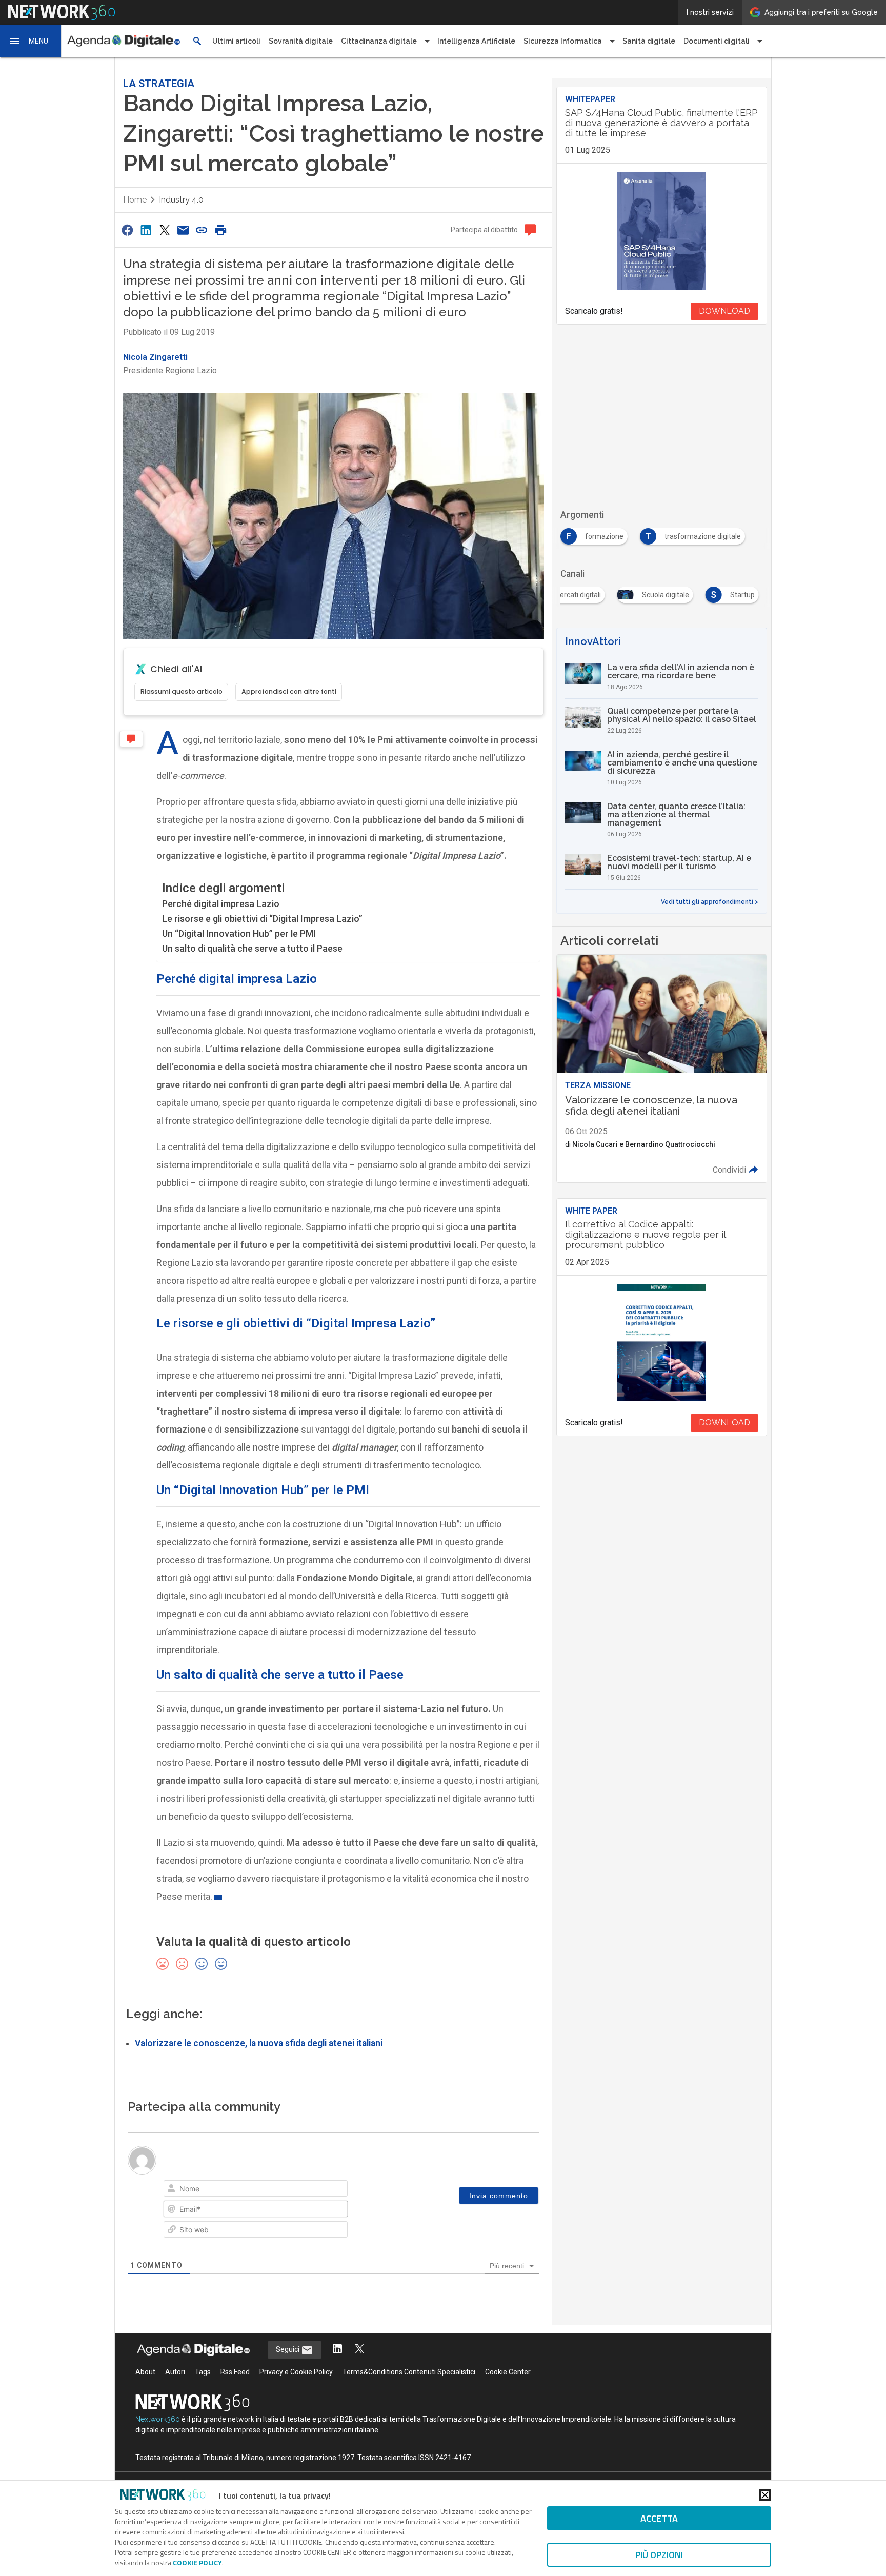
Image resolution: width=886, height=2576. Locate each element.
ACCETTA (659, 2518)
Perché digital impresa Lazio (221, 904)
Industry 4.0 (181, 200)
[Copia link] (202, 230)
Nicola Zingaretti (155, 357)
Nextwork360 (158, 2419)
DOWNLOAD (724, 311)
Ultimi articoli (236, 41)
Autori (175, 2372)
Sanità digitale (649, 41)
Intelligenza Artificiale (476, 41)
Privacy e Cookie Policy (296, 2372)
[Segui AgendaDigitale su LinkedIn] (337, 2350)
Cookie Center (508, 2372)
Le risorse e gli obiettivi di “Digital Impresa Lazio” (262, 919)
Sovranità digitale (301, 41)
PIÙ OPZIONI (659, 2555)
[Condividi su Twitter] (165, 230)
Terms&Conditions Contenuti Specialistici (409, 2372)
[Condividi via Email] (183, 230)
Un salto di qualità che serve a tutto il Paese (252, 948)
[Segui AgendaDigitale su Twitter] (359, 2350)
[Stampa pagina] (220, 230)
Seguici (288, 2349)
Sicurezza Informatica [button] (563, 41)
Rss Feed (235, 2372)
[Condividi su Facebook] (127, 230)
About (145, 2372)
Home (135, 200)
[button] (31, 41)
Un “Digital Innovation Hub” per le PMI (239, 933)
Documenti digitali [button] (717, 41)
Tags (203, 2372)
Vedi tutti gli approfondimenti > (710, 902)
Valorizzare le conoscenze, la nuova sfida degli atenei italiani (259, 2043)
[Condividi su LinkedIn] (146, 230)
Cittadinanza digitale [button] (379, 41)
